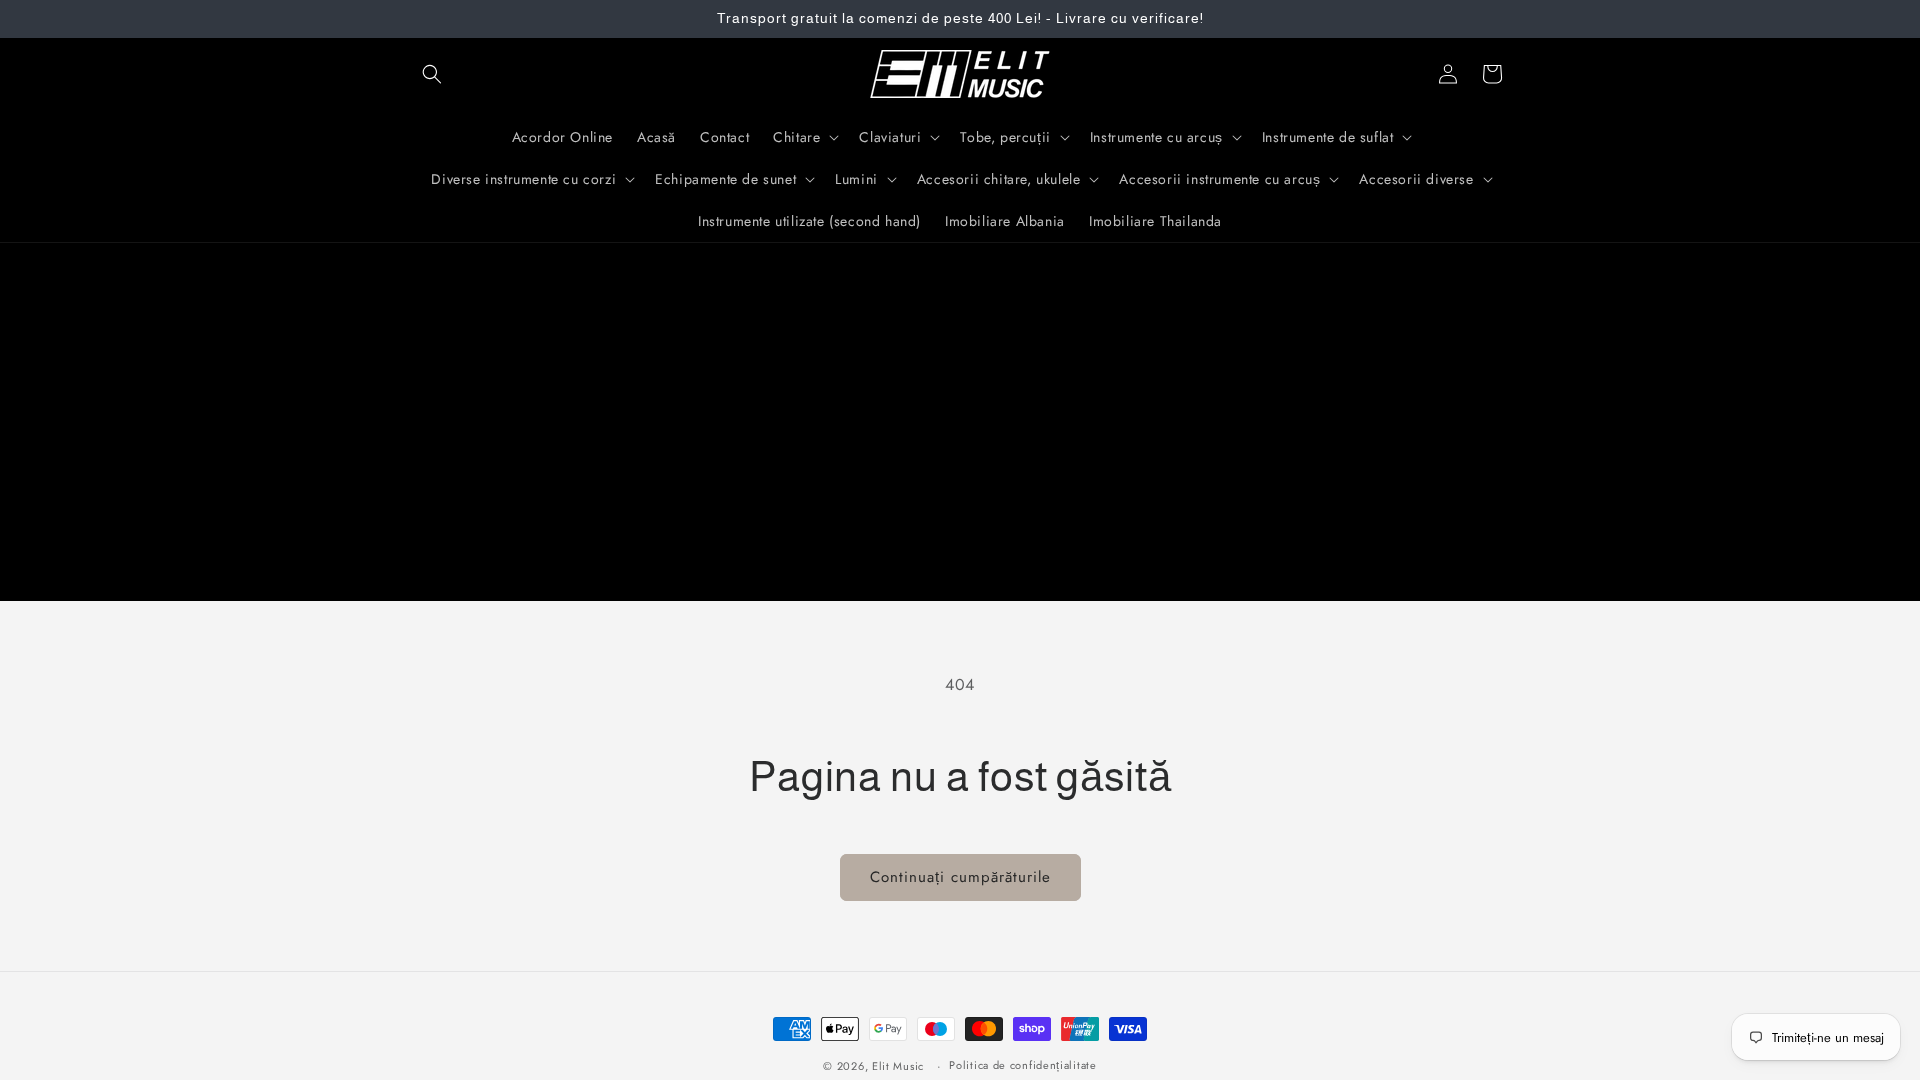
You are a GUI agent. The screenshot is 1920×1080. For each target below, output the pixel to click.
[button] (432, 74)
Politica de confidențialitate (1022, 1065)
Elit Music (898, 1066)
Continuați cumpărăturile (960, 877)
